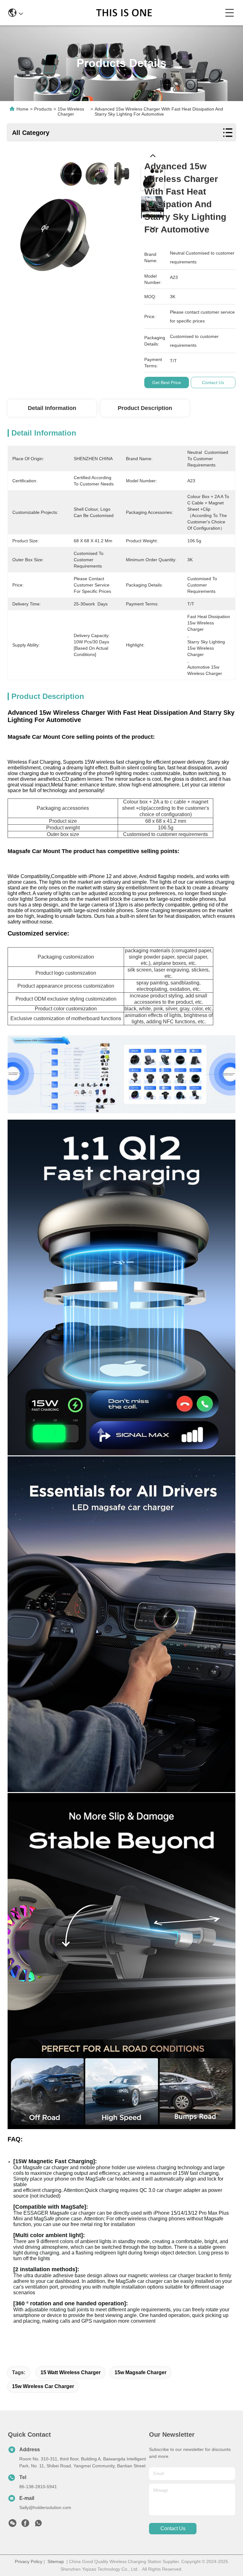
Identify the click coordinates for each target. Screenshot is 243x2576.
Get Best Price (167, 382)
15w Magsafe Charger (140, 2372)
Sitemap (56, 2561)
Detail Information (52, 408)
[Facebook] (25, 2525)
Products (43, 109)
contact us (173, 2528)
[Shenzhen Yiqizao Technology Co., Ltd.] (124, 13)
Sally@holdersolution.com (45, 2507)
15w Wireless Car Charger (43, 2386)
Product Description (145, 408)
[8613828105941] (38, 2525)
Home (22, 109)
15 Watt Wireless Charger (71, 2372)
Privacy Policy (29, 2561)
